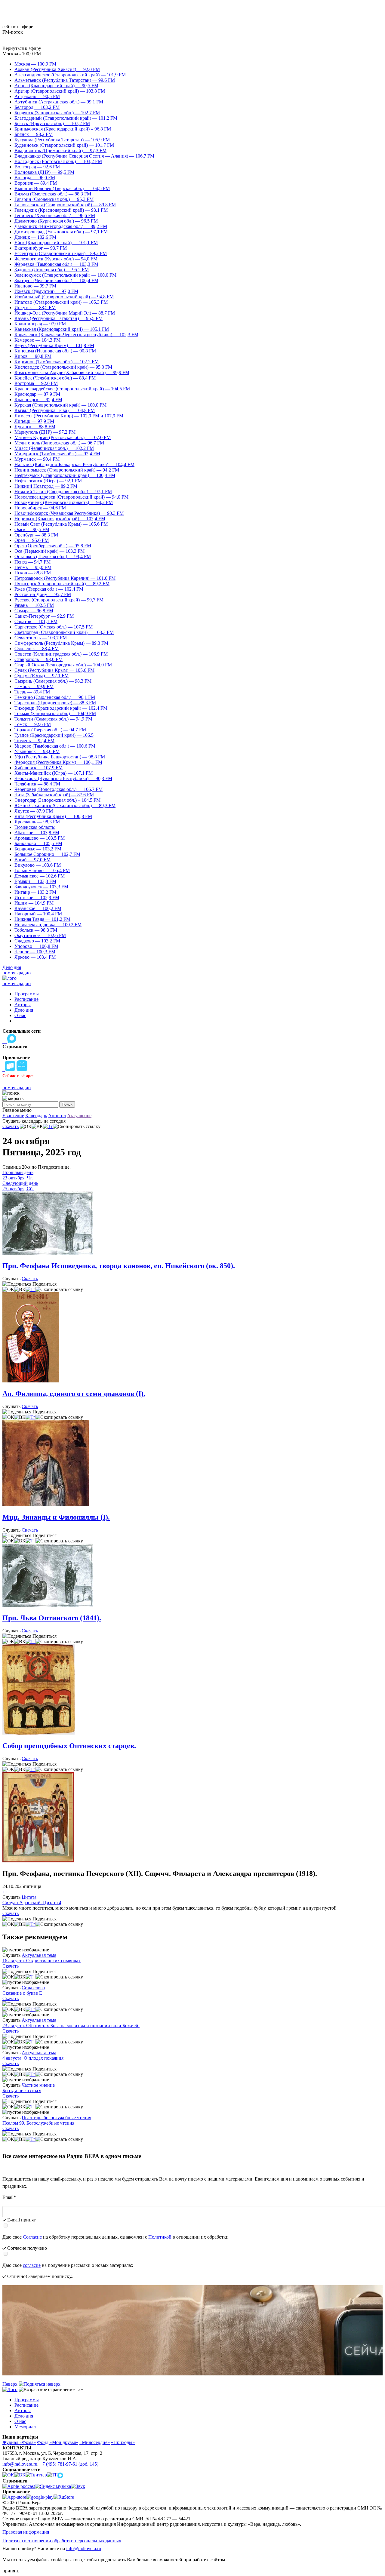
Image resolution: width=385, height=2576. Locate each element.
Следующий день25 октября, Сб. (20, 1186)
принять (11, 2571)
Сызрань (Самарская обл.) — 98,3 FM (53, 681)
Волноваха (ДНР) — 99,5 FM (44, 172)
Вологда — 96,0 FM (35, 178)
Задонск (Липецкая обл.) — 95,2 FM (52, 270)
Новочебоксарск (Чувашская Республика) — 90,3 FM (69, 513)
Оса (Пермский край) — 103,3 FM (49, 551)
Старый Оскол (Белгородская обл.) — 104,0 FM (63, 665)
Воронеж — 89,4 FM (36, 183)
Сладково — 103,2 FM (37, 941)
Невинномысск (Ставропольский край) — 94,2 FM (67, 470)
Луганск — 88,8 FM (35, 427)
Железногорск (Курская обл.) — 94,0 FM (56, 259)
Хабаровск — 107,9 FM (38, 768)
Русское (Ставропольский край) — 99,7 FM (59, 600)
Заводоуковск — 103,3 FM (41, 887)
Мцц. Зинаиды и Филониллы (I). (56, 1517)
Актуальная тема (39, 1955)
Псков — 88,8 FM (33, 573)
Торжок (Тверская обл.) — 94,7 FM (50, 730)
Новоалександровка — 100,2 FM (48, 925)
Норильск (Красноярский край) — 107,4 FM (60, 519)
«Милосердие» (95, 2442)
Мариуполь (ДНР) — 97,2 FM (45, 432)
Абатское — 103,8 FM (37, 833)
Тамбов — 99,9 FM (34, 686)
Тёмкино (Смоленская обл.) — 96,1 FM (55, 697)
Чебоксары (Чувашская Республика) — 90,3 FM (63, 778)
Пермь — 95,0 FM (33, 567)
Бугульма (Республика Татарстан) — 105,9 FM (62, 140)
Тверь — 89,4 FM (32, 692)
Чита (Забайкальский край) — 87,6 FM (54, 795)
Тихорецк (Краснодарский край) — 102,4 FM (61, 708)
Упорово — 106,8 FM (36, 946)
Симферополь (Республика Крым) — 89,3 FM (61, 643)
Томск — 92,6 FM (33, 724)
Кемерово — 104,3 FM (37, 340)
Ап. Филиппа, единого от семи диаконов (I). (74, 1394)
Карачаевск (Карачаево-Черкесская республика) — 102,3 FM (76, 335)
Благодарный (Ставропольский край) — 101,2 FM (66, 118)
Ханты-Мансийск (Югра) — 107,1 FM (54, 773)
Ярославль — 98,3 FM (37, 822)
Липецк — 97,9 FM (34, 421)
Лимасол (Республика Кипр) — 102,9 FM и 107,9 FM (69, 416)
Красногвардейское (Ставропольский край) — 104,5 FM (72, 389)
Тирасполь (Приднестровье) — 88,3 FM (55, 703)
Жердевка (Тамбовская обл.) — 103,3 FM (56, 264)
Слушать (11, 1279)
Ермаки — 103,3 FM (35, 881)
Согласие (32, 2237)
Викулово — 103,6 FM (38, 865)
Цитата (29, 1897)
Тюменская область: (35, 827)
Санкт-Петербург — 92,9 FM (44, 616)
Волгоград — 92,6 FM (37, 167)
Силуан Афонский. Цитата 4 (32, 1903)
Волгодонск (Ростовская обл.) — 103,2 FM (58, 161)
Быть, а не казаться (22, 2090)
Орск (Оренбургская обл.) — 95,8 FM (53, 546)
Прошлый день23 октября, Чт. (18, 1175)
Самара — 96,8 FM (34, 611)
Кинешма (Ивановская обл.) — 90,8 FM (55, 351)
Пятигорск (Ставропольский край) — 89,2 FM (62, 584)
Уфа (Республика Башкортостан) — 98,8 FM (60, 757)
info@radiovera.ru (20, 2464)
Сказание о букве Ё (22, 1993)
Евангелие (13, 1116)
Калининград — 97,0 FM (40, 324)
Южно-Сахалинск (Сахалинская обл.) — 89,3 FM (65, 805)
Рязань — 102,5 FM (34, 605)
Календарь (36, 1116)
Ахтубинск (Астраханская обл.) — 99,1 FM (59, 102)
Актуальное (79, 1116)
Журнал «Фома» (19, 2442)
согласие (32, 2265)
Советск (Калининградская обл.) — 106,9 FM (61, 654)
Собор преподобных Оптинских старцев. (69, 1746)
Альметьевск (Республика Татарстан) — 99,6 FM (65, 80)
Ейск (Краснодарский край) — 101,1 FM (56, 243)
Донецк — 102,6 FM (35, 237)
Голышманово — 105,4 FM (42, 870)
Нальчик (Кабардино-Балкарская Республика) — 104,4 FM (74, 464)
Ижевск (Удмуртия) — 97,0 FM (46, 291)
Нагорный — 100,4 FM (38, 914)
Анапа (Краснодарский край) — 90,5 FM (56, 86)
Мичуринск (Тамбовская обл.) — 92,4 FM (57, 454)
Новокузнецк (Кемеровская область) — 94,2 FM (64, 502)
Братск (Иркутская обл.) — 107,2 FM (52, 123)
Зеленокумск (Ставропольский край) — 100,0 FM (65, 275)
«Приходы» (123, 2442)
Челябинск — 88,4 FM (37, 784)
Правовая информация (26, 2532)
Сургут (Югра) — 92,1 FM (42, 676)
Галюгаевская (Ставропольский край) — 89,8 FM (65, 205)
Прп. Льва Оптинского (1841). (52, 1618)
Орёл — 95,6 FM (32, 540)
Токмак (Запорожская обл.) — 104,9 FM (55, 713)
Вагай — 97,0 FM (32, 860)
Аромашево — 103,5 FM (40, 838)
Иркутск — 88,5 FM (35, 307)
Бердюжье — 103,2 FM (38, 849)
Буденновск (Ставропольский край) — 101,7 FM (64, 145)
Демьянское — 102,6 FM (40, 876)
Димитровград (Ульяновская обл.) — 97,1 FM (61, 232)
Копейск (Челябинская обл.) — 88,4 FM (55, 378)
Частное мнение (38, 2085)
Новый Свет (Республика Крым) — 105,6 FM (61, 524)
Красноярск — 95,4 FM (38, 400)
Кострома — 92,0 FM (36, 383)
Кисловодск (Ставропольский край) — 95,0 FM (63, 367)
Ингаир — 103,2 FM (35, 892)
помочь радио (17, 973)
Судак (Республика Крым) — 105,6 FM (54, 670)
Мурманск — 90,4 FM (37, 459)
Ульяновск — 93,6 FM (37, 751)
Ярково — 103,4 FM (35, 957)
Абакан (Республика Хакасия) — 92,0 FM (57, 69)
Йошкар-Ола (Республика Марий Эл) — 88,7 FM (65, 313)
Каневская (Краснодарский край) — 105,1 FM (62, 329)
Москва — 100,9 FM (35, 64)
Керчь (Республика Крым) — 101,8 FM (54, 345)
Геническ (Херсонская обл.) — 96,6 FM (55, 215)
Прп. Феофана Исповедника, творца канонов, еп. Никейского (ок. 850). (119, 1266)
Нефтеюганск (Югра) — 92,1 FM (48, 481)
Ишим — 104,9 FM (34, 903)
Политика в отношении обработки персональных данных (62, 2541)
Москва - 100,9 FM (22, 54)
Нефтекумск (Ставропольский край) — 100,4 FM (65, 475)
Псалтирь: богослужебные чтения (56, 2118)
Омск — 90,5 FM (32, 529)
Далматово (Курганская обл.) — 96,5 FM (56, 221)
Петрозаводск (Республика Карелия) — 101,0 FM (65, 578)
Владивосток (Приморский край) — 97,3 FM (60, 151)
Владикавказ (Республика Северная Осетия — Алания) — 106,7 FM (84, 156)
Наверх (11, 2384)
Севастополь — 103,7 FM (41, 638)
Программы (27, 994)
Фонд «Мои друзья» (58, 2442)
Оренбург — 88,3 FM (36, 535)
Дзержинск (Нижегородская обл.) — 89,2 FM (61, 226)
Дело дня (12, 967)
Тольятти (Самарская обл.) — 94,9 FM (53, 719)
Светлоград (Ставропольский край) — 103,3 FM (64, 632)
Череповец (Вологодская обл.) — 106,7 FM (59, 789)
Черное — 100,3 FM (35, 952)
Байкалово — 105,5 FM (38, 843)
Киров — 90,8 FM (33, 356)
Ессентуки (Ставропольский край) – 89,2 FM (61, 253)
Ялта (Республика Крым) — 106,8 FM (53, 816)
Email (9, 2197)
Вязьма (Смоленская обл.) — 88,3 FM (53, 194)
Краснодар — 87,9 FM (37, 394)
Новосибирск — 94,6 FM (40, 508)
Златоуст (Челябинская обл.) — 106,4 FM (56, 280)
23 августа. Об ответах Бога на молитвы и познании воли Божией (71, 2026)
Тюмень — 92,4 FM (34, 741)
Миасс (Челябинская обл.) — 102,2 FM (54, 448)
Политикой (160, 2237)
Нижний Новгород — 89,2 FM (46, 486)
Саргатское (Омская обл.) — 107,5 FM (54, 627)
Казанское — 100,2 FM (38, 908)
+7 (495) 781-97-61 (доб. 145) (69, 2464)
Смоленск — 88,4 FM (37, 649)
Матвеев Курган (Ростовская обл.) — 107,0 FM (63, 437)
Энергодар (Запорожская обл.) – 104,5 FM (57, 800)
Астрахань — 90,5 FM (37, 96)
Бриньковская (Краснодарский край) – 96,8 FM (63, 129)
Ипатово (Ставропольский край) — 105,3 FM (61, 302)
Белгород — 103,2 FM (37, 107)
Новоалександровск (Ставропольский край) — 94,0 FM (71, 497)
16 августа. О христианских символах (42, 1961)
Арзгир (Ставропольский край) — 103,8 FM (60, 91)
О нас (20, 1015)
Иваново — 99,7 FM (35, 286)
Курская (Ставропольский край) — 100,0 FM (60, 405)
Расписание (26, 999)
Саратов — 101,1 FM (36, 621)
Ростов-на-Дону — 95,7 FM (43, 594)
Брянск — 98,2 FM (34, 134)
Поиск (67, 1104)
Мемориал (25, 2427)
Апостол (57, 1116)
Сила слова (33, 1988)
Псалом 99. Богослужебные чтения (38, 2123)
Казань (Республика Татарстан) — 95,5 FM (59, 318)
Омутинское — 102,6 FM (40, 935)
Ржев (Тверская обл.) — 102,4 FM (49, 589)
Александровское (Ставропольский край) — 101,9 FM (70, 75)
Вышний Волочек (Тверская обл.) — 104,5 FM (62, 188)
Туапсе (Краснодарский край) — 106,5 (54, 735)
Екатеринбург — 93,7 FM (41, 248)
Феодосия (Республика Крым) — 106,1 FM (58, 762)
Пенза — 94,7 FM (32, 562)
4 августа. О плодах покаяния (33, 2058)
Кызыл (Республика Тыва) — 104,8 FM (55, 410)
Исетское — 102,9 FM (37, 898)
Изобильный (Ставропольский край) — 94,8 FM (64, 297)
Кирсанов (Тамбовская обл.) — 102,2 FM (57, 362)
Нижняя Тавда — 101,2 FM (42, 919)
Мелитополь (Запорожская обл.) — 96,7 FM (59, 443)
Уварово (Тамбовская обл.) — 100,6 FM (55, 746)
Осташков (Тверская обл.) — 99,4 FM (53, 556)
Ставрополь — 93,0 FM (38, 659)
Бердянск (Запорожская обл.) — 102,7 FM (57, 113)
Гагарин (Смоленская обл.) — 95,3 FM (54, 199)
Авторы (23, 1005)
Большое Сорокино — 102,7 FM (47, 854)
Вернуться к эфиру (22, 48)
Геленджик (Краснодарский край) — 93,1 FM (61, 210)
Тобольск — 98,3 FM (36, 930)
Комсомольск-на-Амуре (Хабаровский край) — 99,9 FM (72, 372)
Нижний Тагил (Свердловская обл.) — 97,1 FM (63, 492)
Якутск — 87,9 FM (34, 811)
